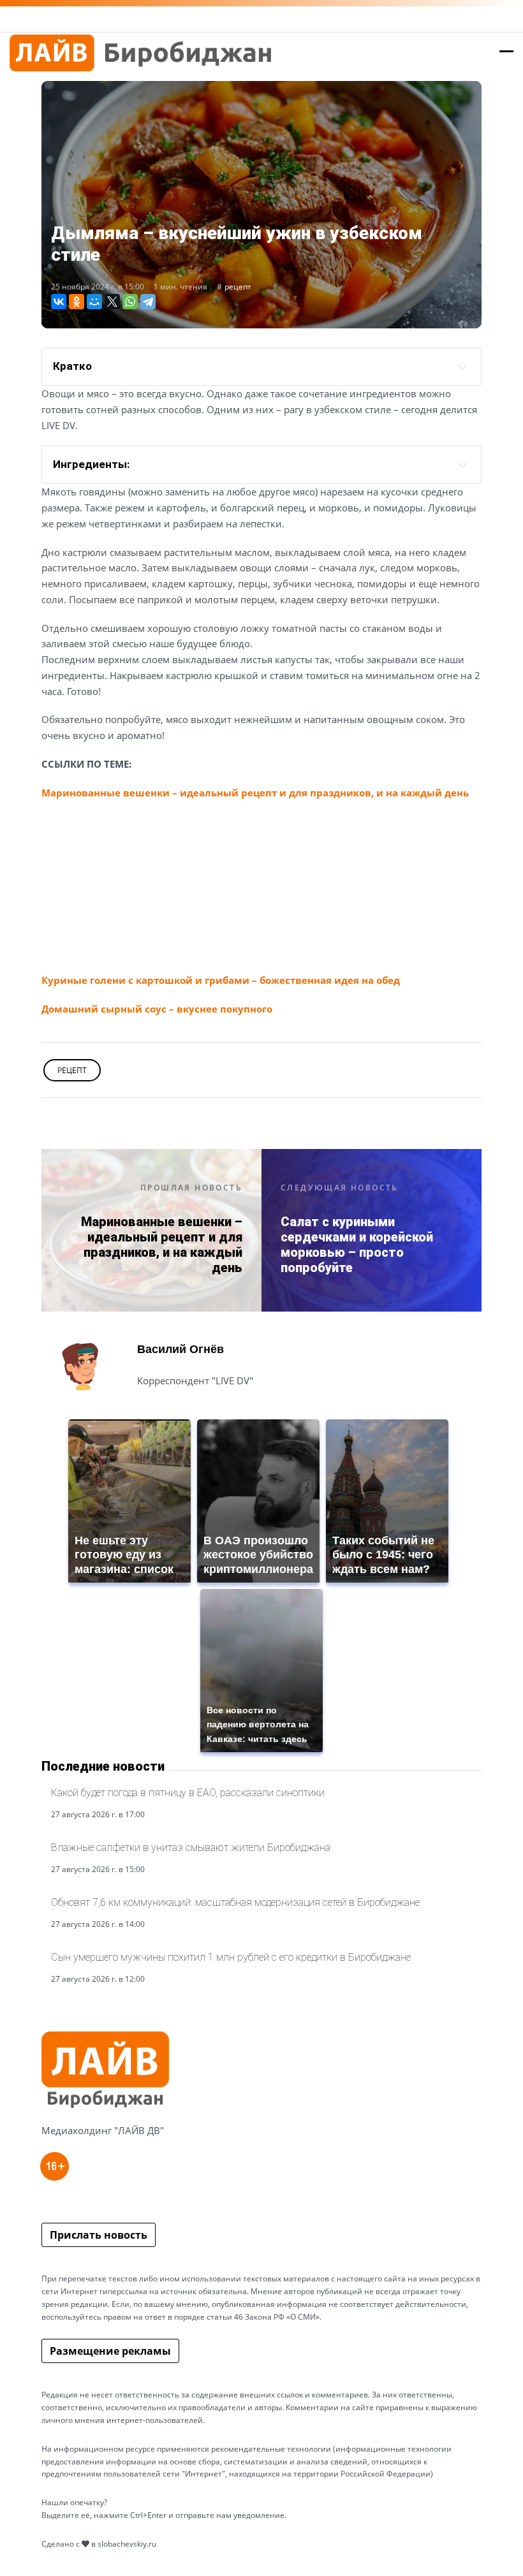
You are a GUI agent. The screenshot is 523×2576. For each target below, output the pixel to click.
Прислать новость (99, 2235)
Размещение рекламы (110, 2351)
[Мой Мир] (94, 302)
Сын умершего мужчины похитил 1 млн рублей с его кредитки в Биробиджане (231, 1957)
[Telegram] (148, 302)
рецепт (238, 287)
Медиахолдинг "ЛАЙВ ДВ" (103, 2130)
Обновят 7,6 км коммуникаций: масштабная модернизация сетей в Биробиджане (235, 1902)
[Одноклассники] (77, 302)
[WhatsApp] (130, 302)
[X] (112, 302)
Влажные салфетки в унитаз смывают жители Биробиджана (191, 1848)
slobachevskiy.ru (127, 2544)
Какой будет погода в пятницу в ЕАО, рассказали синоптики (188, 1793)
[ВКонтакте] (59, 302)
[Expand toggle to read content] (462, 465)
